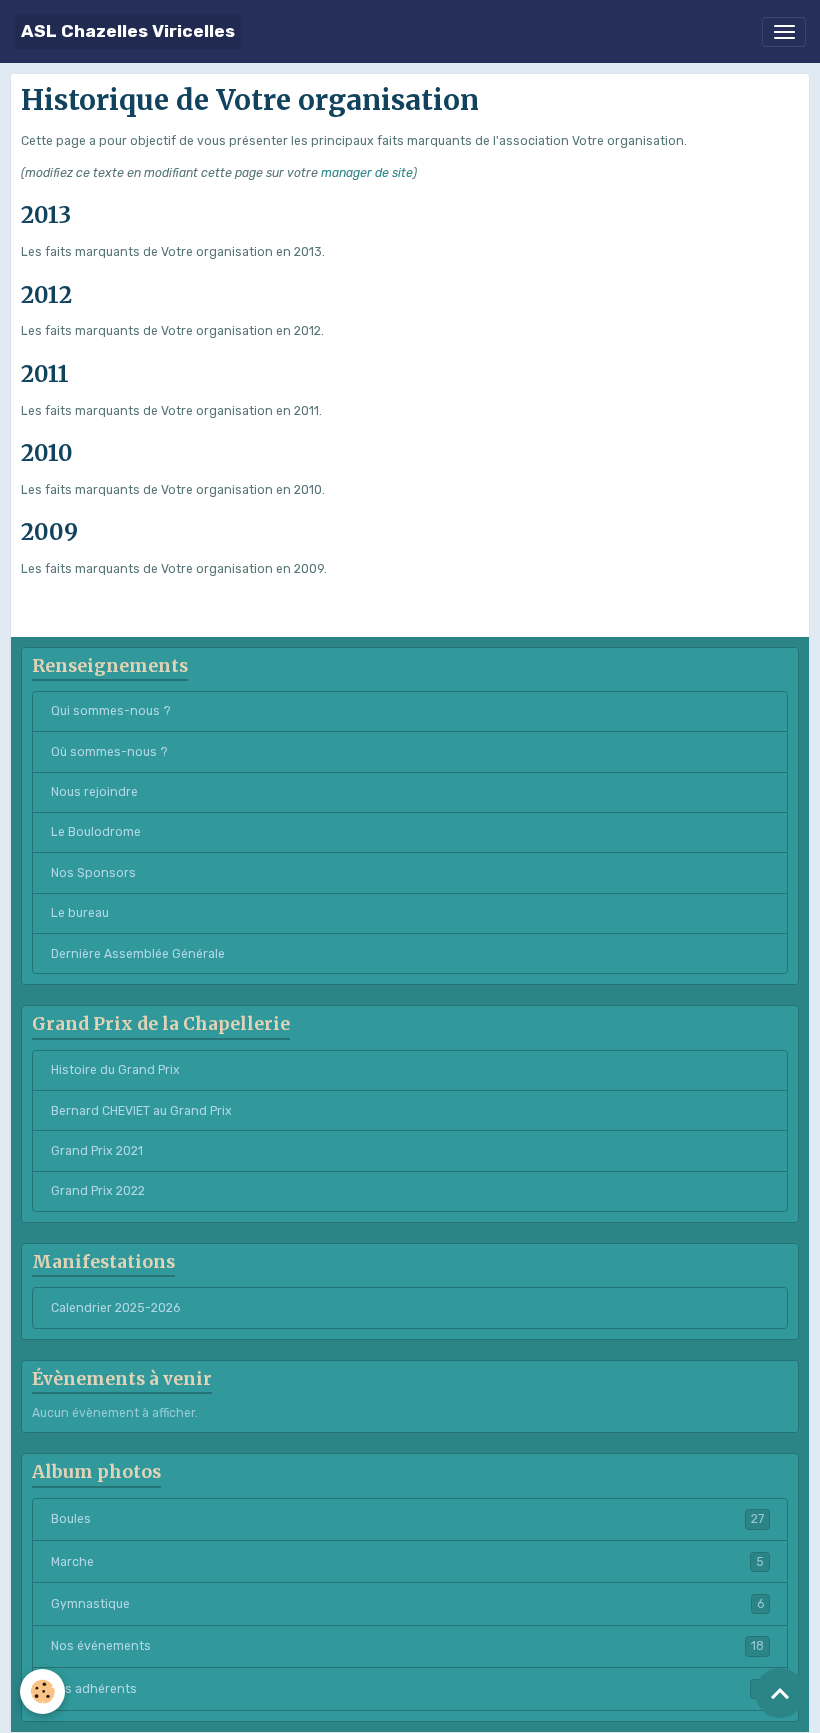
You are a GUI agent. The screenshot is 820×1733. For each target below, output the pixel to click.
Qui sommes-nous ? (111, 711)
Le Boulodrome (96, 832)
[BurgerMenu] (784, 32)
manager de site (367, 173)
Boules (407, 1519)
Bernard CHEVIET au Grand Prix (141, 1111)
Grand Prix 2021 (97, 1151)
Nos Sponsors (93, 873)
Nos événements (407, 1646)
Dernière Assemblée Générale (138, 954)
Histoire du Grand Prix (115, 1070)
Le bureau (80, 913)
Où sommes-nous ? (109, 752)
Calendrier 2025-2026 (115, 1308)
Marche (407, 1562)
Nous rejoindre (94, 792)
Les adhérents (407, 1689)
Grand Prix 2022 (98, 1191)
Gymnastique (407, 1604)
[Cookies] (42, 1691)
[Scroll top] (780, 1693)
